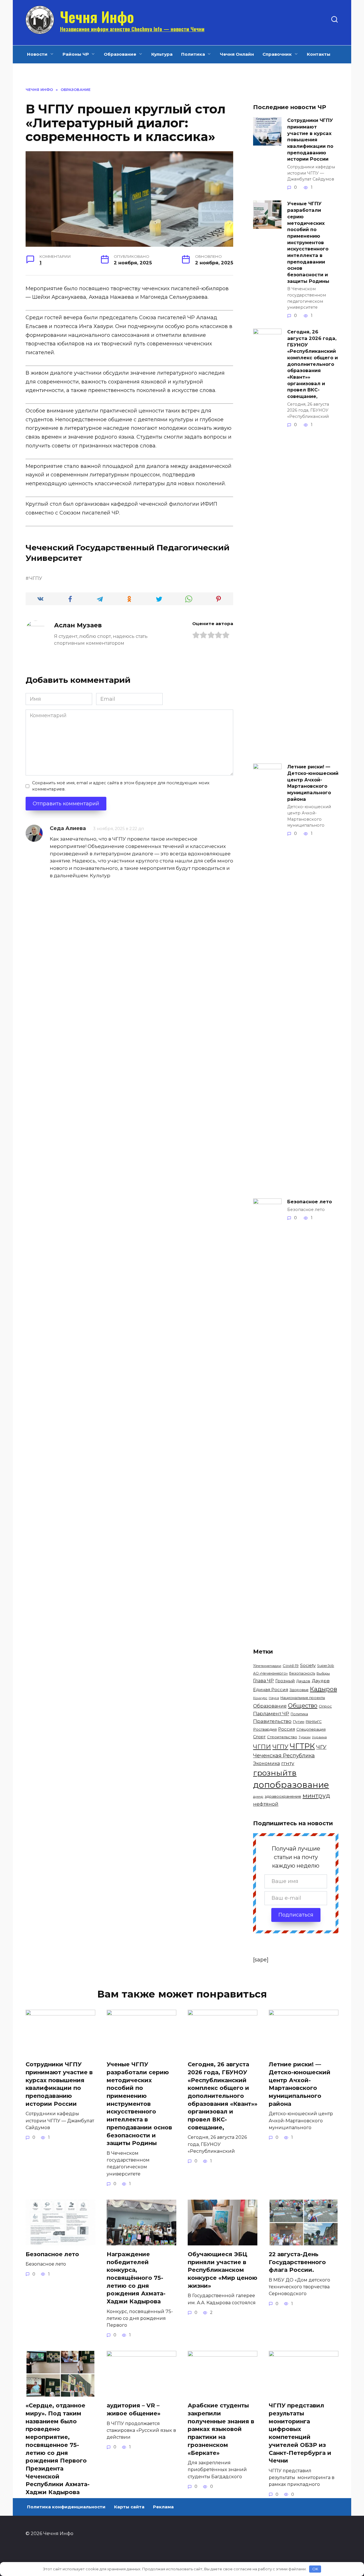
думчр (258, 1797)
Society (308, 1665)
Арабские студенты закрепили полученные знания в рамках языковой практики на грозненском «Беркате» (221, 2429)
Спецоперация (311, 1729)
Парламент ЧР (271, 1714)
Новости (37, 54)
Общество (303, 1705)
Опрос (325, 1706)
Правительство (272, 1721)
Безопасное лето (310, 1202)
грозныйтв (275, 1773)
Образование (120, 54)
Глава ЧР (263, 1681)
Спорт (259, 1737)
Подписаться (296, 1915)
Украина (319, 1737)
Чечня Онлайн (237, 54)
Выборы (323, 1673)
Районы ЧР (76, 54)
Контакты (319, 54)
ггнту (288, 1763)
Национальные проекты (303, 1698)
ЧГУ (321, 1747)
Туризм (305, 1737)
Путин (299, 1722)
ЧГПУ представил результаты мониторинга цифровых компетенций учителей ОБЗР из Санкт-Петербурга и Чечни (300, 2433)
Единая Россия (271, 1690)
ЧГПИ (262, 1747)
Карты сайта (129, 2507)
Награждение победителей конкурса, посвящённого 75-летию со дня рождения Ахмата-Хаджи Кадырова (136, 2278)
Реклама (163, 2507)
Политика (193, 54)
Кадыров (323, 1689)
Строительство (282, 1737)
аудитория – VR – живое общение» (134, 2409)
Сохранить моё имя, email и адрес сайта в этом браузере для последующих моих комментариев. (121, 786)
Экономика (266, 1763)
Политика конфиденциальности (66, 2507)
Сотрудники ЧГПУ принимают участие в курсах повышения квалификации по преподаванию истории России (310, 140)
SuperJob (326, 1666)
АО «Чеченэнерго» (270, 1673)
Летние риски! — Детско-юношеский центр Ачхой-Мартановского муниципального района (313, 783)
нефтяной (266, 1804)
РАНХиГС (314, 1722)
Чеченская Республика (284, 1756)
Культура (162, 54)
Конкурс (260, 1698)
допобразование (291, 1785)
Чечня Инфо (97, 16)
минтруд (316, 1796)
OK (315, 2569)
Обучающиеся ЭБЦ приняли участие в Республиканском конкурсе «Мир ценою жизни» (223, 2270)
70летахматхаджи (267, 1666)
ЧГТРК (302, 1746)
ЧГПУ (36, 578)
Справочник (277, 54)
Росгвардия (265, 1729)
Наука (274, 1698)
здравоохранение (283, 1796)
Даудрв (321, 1681)
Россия (287, 1729)
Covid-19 (291, 1666)
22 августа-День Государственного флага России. (297, 2262)
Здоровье (299, 1690)
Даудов (303, 1681)
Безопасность (302, 1673)
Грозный (285, 1681)
